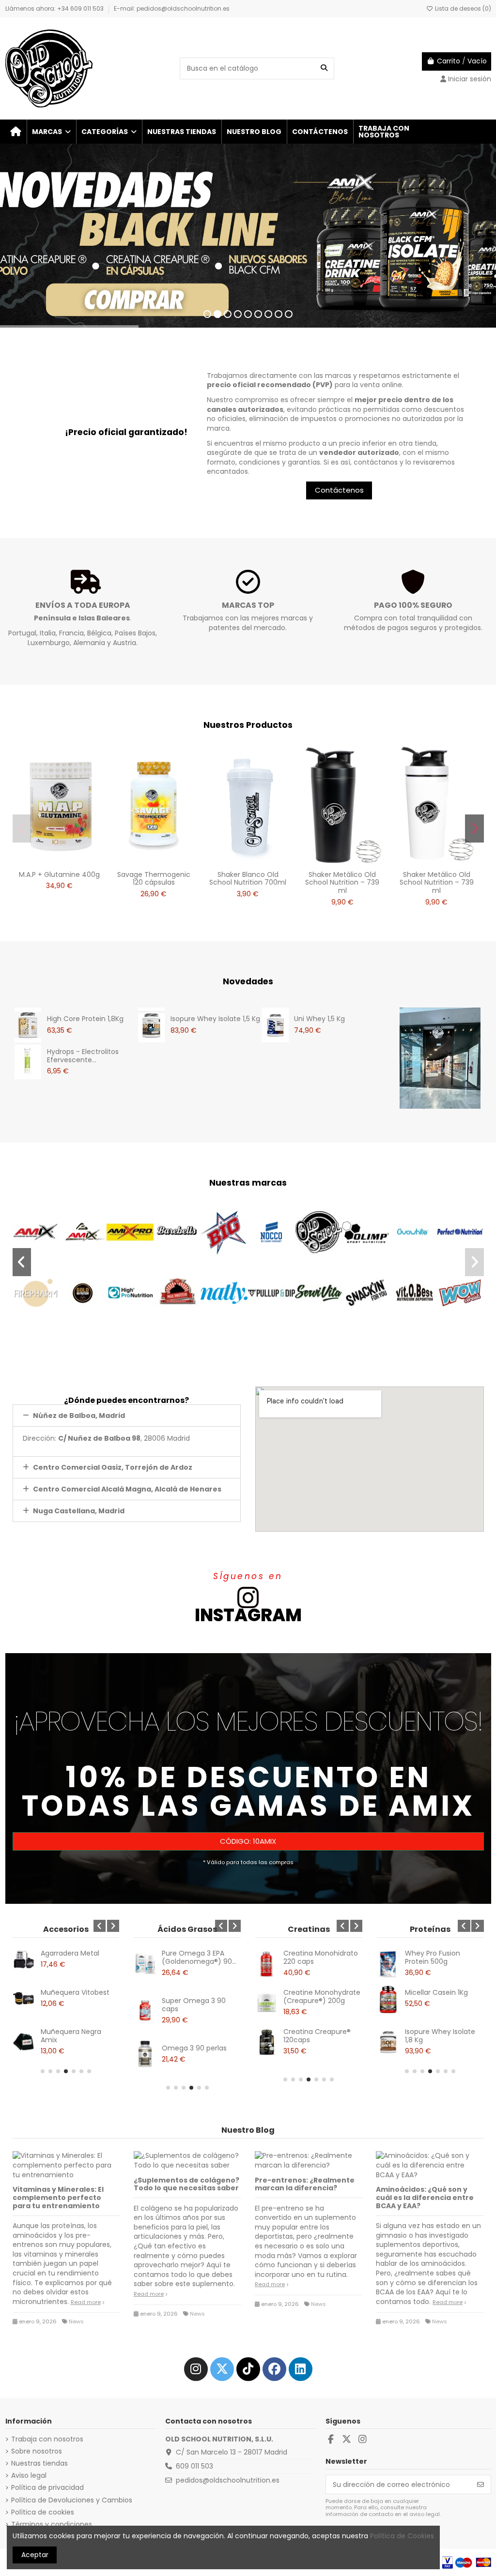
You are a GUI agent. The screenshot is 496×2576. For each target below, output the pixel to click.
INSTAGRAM (248, 1615)
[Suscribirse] (480, 2485)
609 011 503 (194, 2466)
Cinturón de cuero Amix (72, 2036)
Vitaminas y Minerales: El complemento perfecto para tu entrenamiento (58, 2198)
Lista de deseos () (462, 8)
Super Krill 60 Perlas (194, 1953)
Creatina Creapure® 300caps (317, 2036)
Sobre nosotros (37, 2451)
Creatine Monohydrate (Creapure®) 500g (322, 1996)
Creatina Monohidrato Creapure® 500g (321, 1957)
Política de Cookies (402, 2536)
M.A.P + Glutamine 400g (59, 874)
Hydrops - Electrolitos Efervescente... (83, 1056)
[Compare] (59, 862)
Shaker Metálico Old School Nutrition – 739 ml (342, 883)
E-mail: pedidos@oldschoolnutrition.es (172, 8)
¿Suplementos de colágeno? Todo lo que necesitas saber (186, 2184)
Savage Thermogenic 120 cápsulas (154, 879)
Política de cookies (43, 2512)
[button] (51, 132)
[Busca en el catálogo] (324, 68)
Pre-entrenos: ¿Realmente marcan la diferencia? (305, 2184)
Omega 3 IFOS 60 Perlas (191, 2052)
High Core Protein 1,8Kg (85, 1019)
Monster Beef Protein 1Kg (440, 1996)
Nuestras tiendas (39, 2463)
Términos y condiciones (52, 2524)
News (76, 2321)
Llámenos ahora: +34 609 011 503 (55, 8)
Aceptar (35, 2555)
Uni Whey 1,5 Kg (319, 1019)
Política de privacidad (47, 2488)
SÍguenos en (248, 1576)
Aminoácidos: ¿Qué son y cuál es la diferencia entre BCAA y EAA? (425, 2198)
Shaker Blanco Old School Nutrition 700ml (248, 879)
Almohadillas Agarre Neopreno (74, 1957)
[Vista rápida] (73, 862)
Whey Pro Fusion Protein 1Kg (433, 1957)
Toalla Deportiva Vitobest (68, 1996)
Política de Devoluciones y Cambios (72, 2500)
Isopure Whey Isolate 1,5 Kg (215, 1019)
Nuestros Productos (248, 725)
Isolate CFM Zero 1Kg (439, 2032)
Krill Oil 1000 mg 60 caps (193, 2005)
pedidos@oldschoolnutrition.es (228, 2480)
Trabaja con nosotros (47, 2439)
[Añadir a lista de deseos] (46, 862)
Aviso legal (29, 2476)
